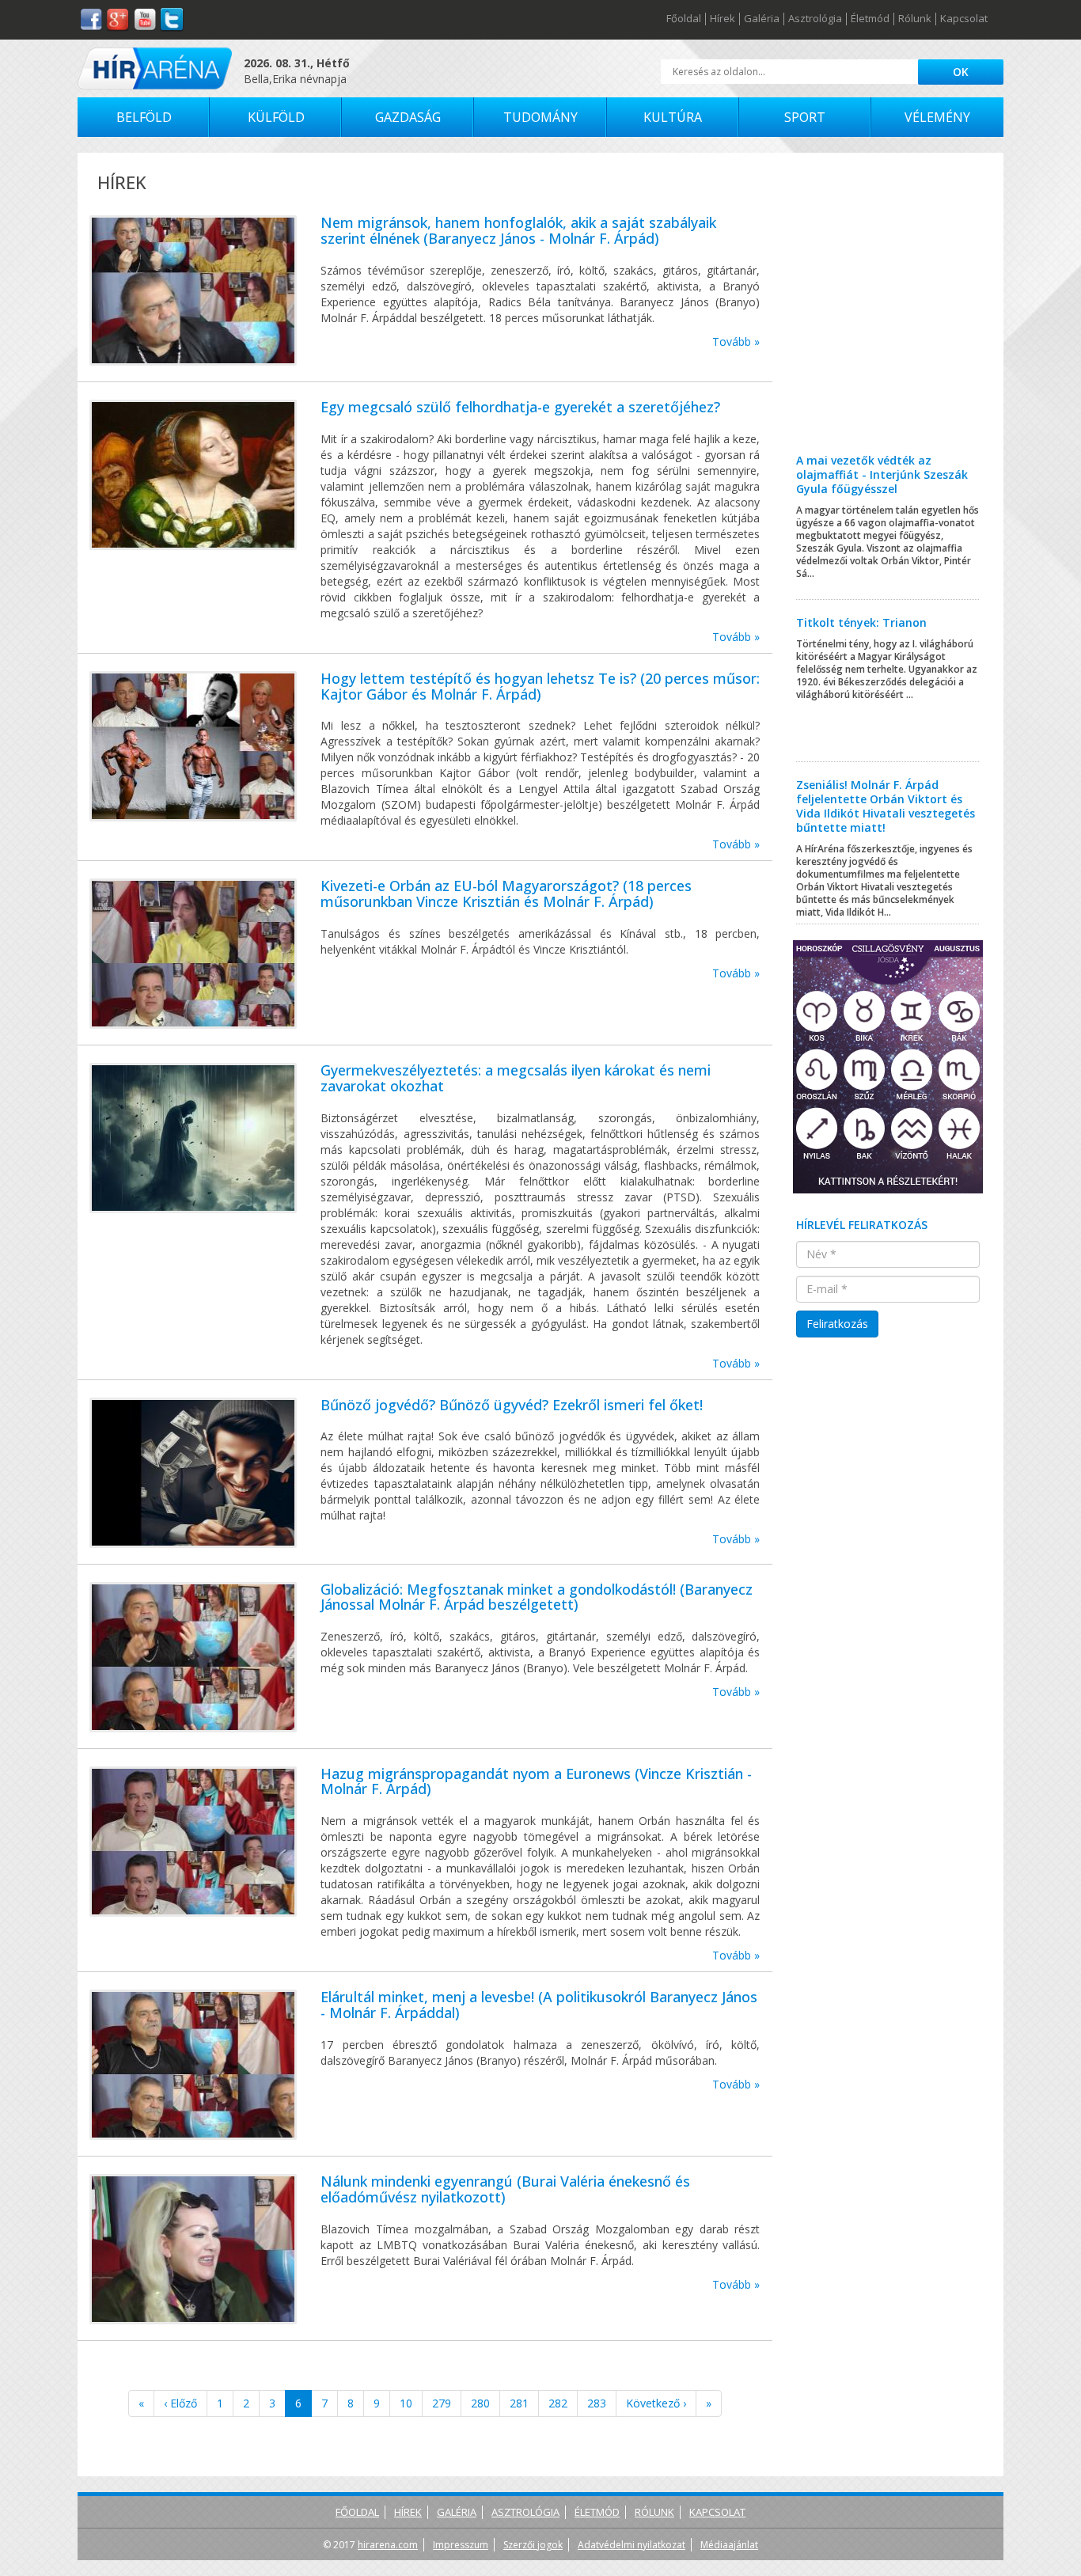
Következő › (656, 2403)
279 (442, 2403)
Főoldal (684, 19)
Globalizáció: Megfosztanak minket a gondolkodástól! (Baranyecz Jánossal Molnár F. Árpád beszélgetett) (537, 1597)
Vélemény (937, 117)
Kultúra (673, 117)
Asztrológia (815, 19)
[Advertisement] (888, 315)
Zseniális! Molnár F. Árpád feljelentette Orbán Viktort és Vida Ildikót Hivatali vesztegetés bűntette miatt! (886, 806)
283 (597, 2403)
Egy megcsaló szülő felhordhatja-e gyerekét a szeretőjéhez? (520, 407)
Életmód (870, 19)
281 (519, 2403)
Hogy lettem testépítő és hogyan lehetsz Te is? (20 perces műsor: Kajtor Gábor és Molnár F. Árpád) (540, 686)
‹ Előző (180, 2403)
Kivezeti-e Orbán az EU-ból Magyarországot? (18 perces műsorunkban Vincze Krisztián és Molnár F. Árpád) (506, 893)
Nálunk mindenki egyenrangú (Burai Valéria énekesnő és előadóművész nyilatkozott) (505, 2189)
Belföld (144, 117)
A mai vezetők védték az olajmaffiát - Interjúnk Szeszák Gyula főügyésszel (882, 474)
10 (406, 2403)
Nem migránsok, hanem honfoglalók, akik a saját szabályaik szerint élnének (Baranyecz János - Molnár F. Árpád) (518, 230)
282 (558, 2403)
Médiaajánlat (729, 2545)
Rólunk (915, 19)
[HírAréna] (155, 68)
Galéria (762, 19)
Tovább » (736, 341)
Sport (805, 117)
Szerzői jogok (533, 2545)
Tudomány (540, 117)
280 (480, 2403)
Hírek (723, 19)
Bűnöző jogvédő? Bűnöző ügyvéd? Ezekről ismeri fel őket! (512, 1405)
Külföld (276, 117)
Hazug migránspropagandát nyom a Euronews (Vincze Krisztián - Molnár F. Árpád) (536, 1781)
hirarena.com (388, 2545)
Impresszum (461, 2545)
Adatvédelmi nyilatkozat (632, 2545)
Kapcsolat (964, 19)
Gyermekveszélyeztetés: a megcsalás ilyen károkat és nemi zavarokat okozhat (516, 1078)
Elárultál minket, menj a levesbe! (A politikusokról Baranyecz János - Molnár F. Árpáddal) (539, 2005)
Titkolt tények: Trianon (861, 622)
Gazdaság (408, 117)
